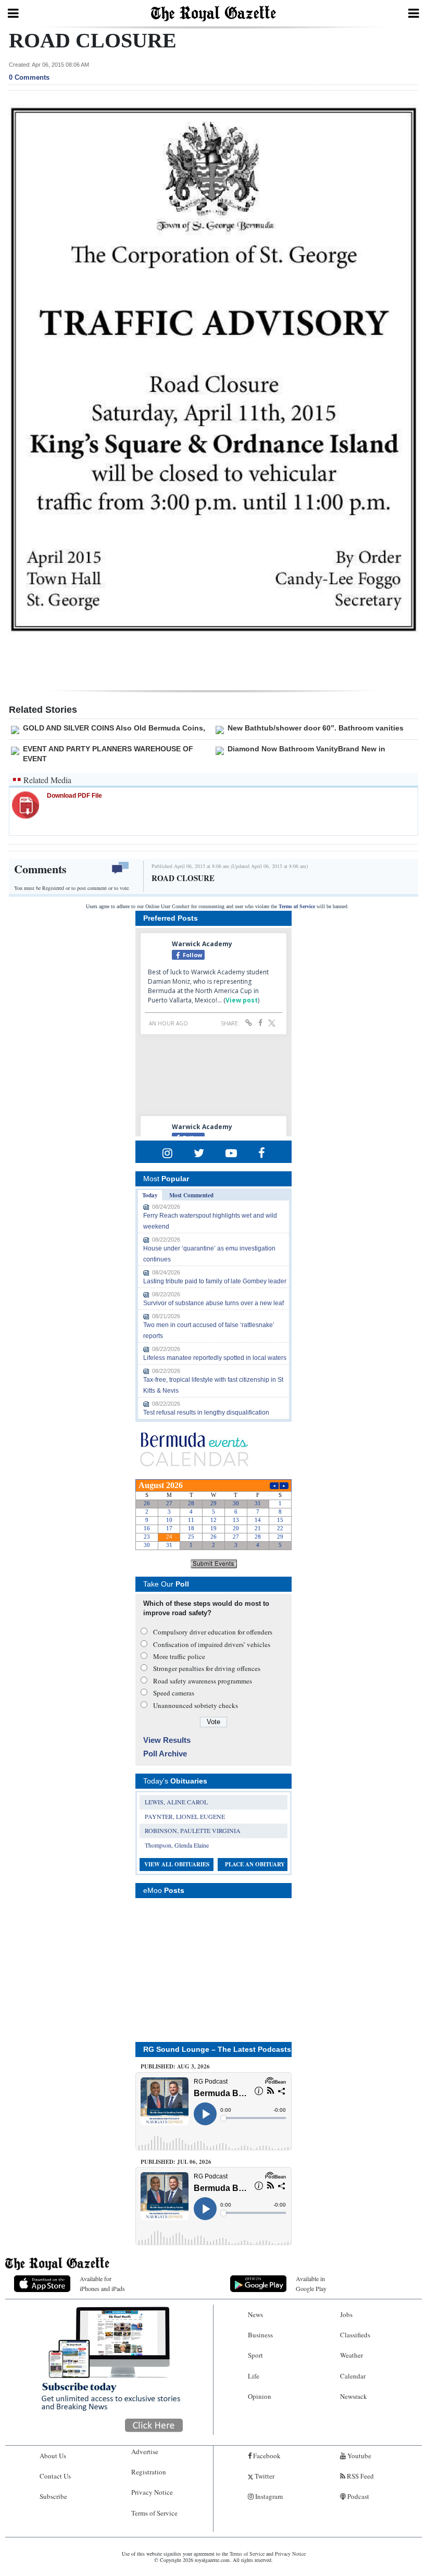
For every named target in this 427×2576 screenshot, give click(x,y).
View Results (167, 1740)
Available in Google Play (311, 2283)
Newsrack (354, 2396)
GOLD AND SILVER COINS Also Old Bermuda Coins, (114, 728)
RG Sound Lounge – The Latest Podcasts (217, 2049)
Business (260, 2335)
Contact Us (55, 2476)
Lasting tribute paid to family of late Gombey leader (215, 1281)
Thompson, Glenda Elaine (177, 1845)
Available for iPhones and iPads (102, 2283)
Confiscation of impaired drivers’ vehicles (212, 1644)
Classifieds (355, 2335)
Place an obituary (255, 1864)
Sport (255, 2355)
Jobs (346, 2314)
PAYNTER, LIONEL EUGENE (185, 1816)
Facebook (266, 2456)
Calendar (353, 2376)
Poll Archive (165, 1754)
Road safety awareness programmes (203, 1681)
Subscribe (53, 2496)
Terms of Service (297, 906)
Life (254, 2376)
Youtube (359, 2456)
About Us (53, 2456)
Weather (351, 2355)
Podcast (357, 2496)
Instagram (268, 2496)
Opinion (260, 2396)
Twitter (264, 2476)
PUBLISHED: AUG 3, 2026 (175, 2066)
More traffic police (179, 1656)
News (255, 2314)
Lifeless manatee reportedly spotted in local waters (215, 1358)
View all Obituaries (177, 1864)
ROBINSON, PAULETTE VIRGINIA (193, 1830)
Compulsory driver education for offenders (213, 1632)
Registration (149, 2472)
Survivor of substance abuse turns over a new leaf (213, 1303)
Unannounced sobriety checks (196, 1705)
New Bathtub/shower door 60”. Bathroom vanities (316, 728)
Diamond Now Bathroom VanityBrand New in (306, 749)
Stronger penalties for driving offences (207, 1668)
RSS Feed (360, 2476)
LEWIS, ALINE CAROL (176, 1802)
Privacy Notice (152, 2492)
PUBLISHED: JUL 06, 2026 (176, 2162)
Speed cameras (174, 1693)
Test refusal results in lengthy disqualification (206, 1413)
